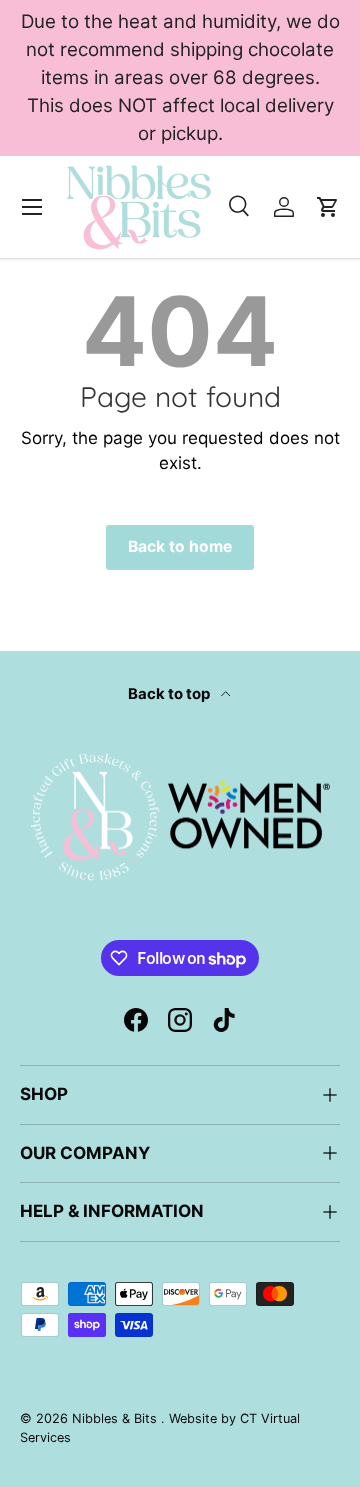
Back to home (180, 546)
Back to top (170, 694)
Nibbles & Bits (116, 1418)
